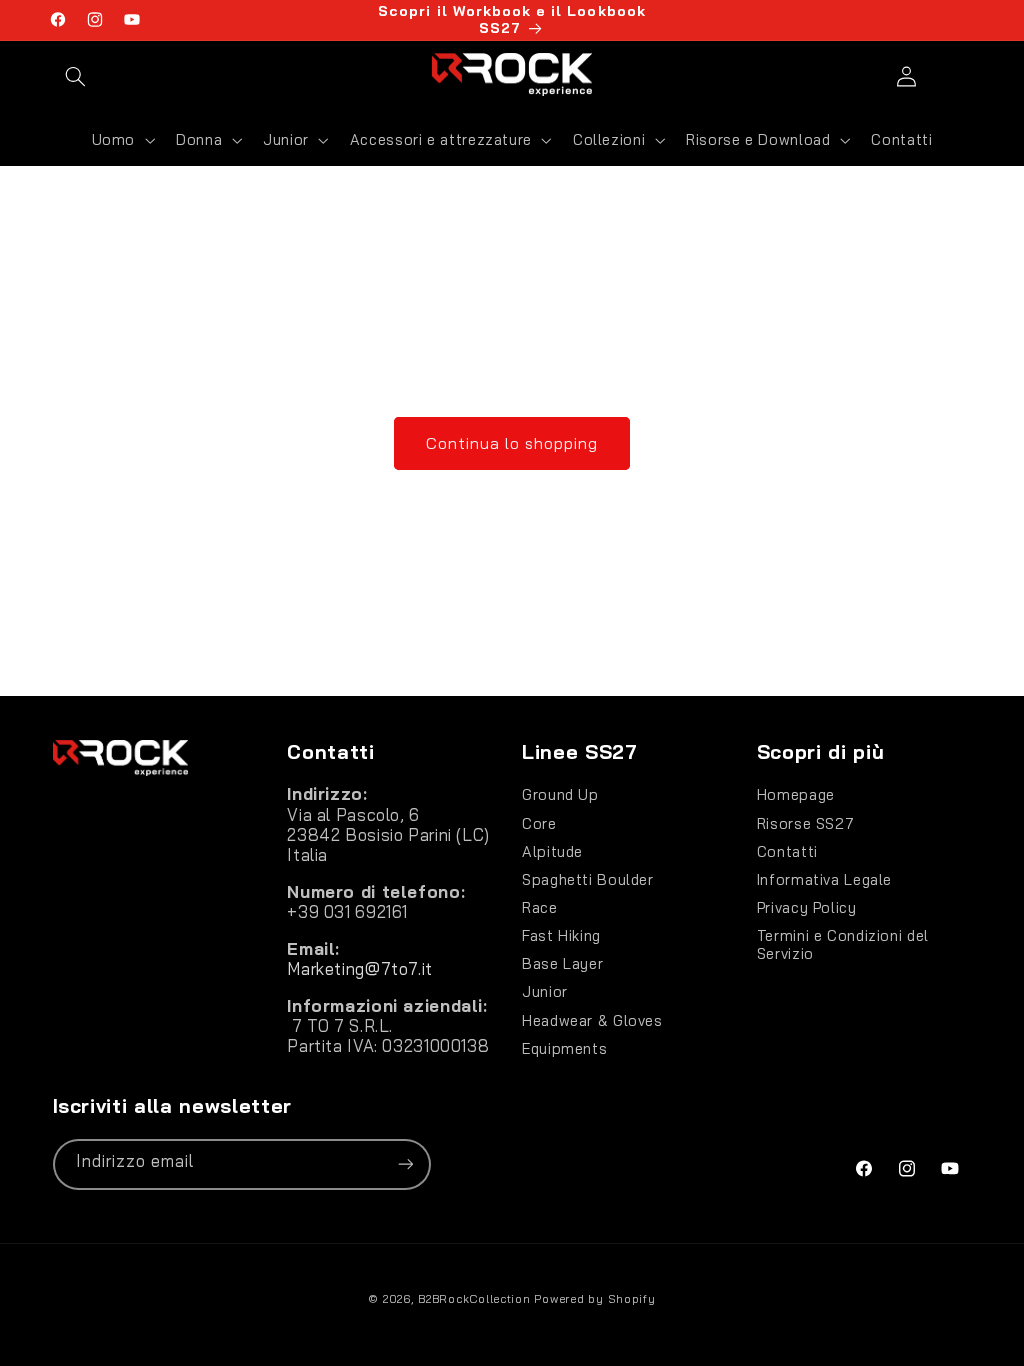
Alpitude (552, 851)
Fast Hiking (561, 935)
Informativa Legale (824, 879)
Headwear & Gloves (592, 1020)
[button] (76, 76)
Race (540, 907)
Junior (545, 991)
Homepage (796, 795)
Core (539, 823)
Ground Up (560, 795)
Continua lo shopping (512, 443)
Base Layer (562, 963)
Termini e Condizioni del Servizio (843, 944)
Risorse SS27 (806, 823)
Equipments (564, 1048)
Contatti (787, 851)
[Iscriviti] (405, 1164)
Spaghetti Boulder (588, 879)
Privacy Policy (807, 907)
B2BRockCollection (474, 1298)
